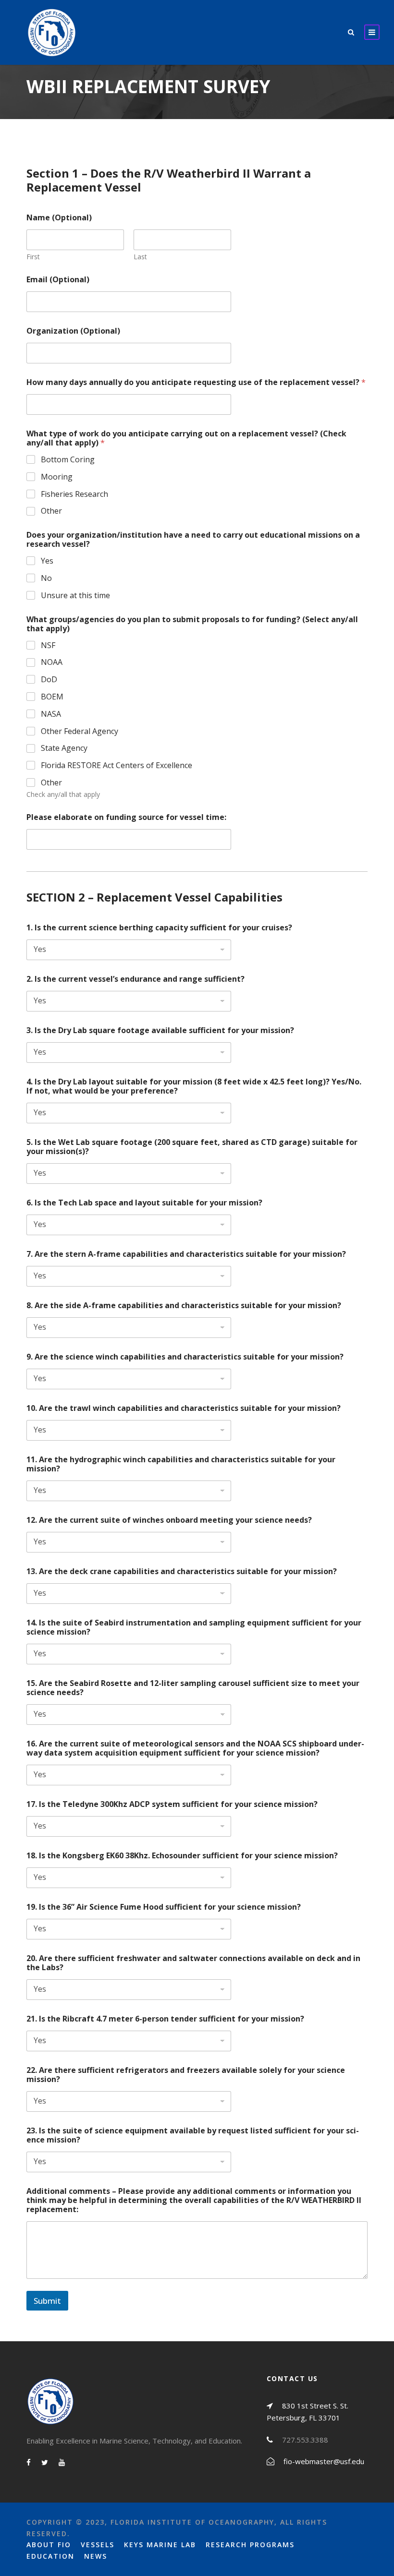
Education (50, 2556)
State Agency (64, 748)
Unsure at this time (75, 596)
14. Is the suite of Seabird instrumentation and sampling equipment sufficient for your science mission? (194, 1627)
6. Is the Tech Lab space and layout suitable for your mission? (144, 1203)
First (33, 257)
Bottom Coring (68, 460)
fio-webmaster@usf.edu (324, 2461)
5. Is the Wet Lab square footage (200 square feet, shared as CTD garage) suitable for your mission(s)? (192, 1147)
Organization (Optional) (73, 331)
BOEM (52, 697)
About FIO (49, 2545)
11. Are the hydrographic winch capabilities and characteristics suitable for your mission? (181, 1464)
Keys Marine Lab (160, 2545)
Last (140, 257)
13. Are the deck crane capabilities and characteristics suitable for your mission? (182, 1571)
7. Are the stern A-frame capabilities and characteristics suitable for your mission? (186, 1254)
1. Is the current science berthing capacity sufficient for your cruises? (159, 928)
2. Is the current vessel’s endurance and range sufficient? (135, 979)
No (46, 578)
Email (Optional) (58, 280)
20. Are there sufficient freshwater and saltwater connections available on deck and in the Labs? (193, 1963)
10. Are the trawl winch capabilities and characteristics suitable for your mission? (184, 1408)
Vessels (98, 2545)
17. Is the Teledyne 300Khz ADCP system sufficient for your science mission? (172, 1804)
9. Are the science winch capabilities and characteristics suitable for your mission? (185, 1357)
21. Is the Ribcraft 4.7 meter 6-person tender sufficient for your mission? (165, 2019)
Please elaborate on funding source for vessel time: (126, 817)
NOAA (52, 662)
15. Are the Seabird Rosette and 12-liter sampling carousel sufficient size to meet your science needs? (193, 1688)
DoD (49, 680)
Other (51, 511)
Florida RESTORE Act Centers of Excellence (117, 765)
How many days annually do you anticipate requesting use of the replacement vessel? (196, 382)
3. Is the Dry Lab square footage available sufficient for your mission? (160, 1030)
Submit (47, 2301)
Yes (47, 561)
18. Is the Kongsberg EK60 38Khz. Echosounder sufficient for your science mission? (182, 1856)
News (96, 2556)
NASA (51, 714)
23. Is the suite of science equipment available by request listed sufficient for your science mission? (193, 2135)
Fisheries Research (74, 494)
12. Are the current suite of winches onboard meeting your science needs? (169, 1520)
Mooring (57, 477)
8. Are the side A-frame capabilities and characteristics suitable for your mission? (184, 1306)
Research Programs (250, 2545)
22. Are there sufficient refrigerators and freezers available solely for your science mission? (186, 2075)
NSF (48, 645)
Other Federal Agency (80, 731)
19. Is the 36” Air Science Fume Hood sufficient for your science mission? (164, 1907)
